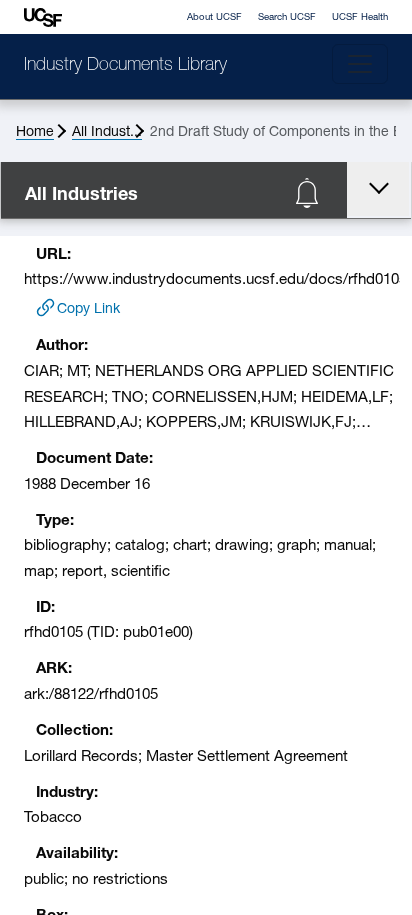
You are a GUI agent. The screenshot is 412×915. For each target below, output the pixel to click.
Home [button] (35, 132)
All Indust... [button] (107, 132)
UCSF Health (360, 17)
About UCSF (214, 17)
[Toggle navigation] (360, 64)
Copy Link (88, 309)
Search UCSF (287, 17)
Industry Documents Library (125, 66)
